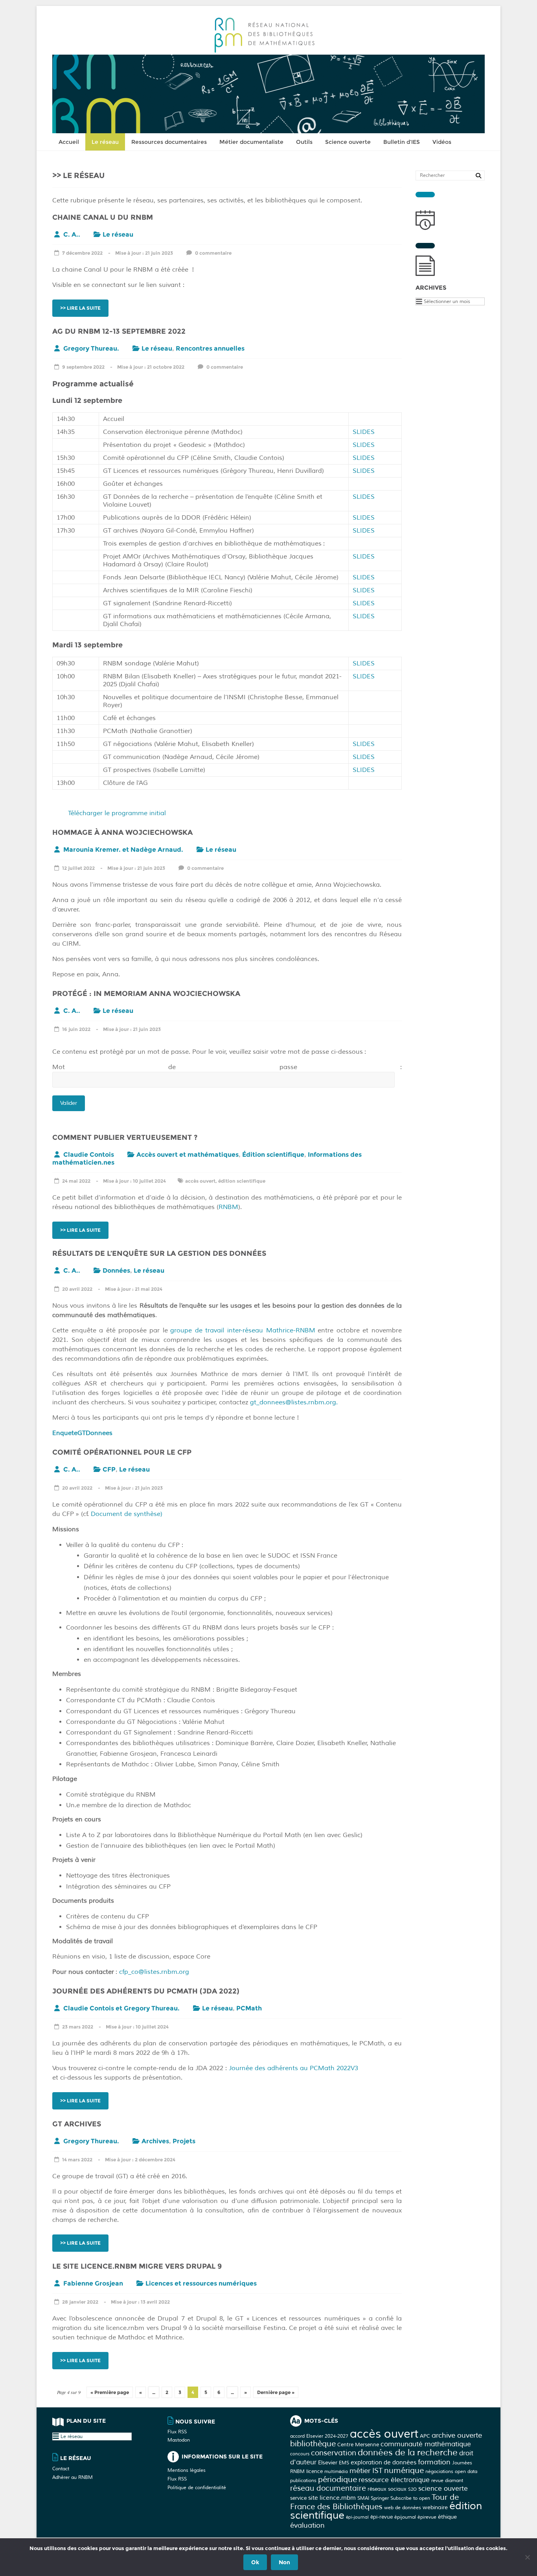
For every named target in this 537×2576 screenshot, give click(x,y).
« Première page (110, 2392)
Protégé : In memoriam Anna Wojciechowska (146, 994)
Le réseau (105, 142)
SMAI (363, 2498)
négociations (439, 2471)
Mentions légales (187, 2470)
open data (466, 2471)
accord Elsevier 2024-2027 (319, 2436)
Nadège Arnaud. (157, 850)
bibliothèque (313, 2444)
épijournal (405, 2517)
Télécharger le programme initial (117, 813)
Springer (380, 2498)
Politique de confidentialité (197, 2488)
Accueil (69, 142)
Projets (184, 2141)
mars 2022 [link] (233, 1505)
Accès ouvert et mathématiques (188, 1155)
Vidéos (442, 142)
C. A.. (72, 234)
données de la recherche (408, 2453)
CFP (109, 1469)
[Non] (527, 2557)
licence (314, 2471)
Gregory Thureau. (91, 348)
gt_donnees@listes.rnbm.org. (294, 1402)
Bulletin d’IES (402, 142)
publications (303, 2480)
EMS (344, 2463)
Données (116, 1271)
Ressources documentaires (169, 142)
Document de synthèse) (127, 1514)
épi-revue (382, 2517)
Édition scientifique (273, 1155)
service (298, 2498)
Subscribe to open (410, 2498)
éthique (447, 2517)
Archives (155, 2141)
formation (434, 2462)
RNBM (228, 1207)
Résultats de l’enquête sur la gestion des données (159, 1253)
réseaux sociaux (387, 2489)
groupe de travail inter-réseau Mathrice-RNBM (243, 1330)
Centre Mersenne (358, 2445)
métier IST (366, 2471)
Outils (304, 142)
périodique (337, 2480)
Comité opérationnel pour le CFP (122, 1452)
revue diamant (447, 2480)
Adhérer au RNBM (73, 2478)
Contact (61, 2469)
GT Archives (77, 2124)
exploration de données (383, 2463)
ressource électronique (394, 2480)
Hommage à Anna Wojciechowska (122, 832)
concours (300, 2454)
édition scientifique (242, 1181)
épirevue (427, 2517)
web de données (403, 2508)
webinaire (435, 2507)
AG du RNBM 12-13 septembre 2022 (119, 331)
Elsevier (328, 2462)
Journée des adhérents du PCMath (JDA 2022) (146, 1991)
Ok (255, 2562)
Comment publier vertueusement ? (125, 1137)
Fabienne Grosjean (93, 2283)
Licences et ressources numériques (201, 2283)
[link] (233, 1505)
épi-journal (357, 2517)
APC (425, 2436)
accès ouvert (200, 1181)
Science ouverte (348, 142)
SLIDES (364, 432)
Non (284, 2562)
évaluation (307, 2525)
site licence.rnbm (332, 2498)
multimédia (336, 2472)
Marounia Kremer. (92, 850)
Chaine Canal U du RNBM (103, 217)
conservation (334, 2453)
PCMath (249, 2008)
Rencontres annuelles (210, 348)
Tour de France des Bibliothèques (374, 2502)
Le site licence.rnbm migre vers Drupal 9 (137, 2266)
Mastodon (179, 2440)
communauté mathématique (426, 2444)
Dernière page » (276, 2392)
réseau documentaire (328, 2488)
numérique (404, 2470)
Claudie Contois (89, 1155)
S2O (412, 2489)
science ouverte (443, 2489)
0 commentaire (213, 253)
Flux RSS (177, 2432)
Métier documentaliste (251, 142)
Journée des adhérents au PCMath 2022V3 (293, 2068)
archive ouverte (457, 2435)
